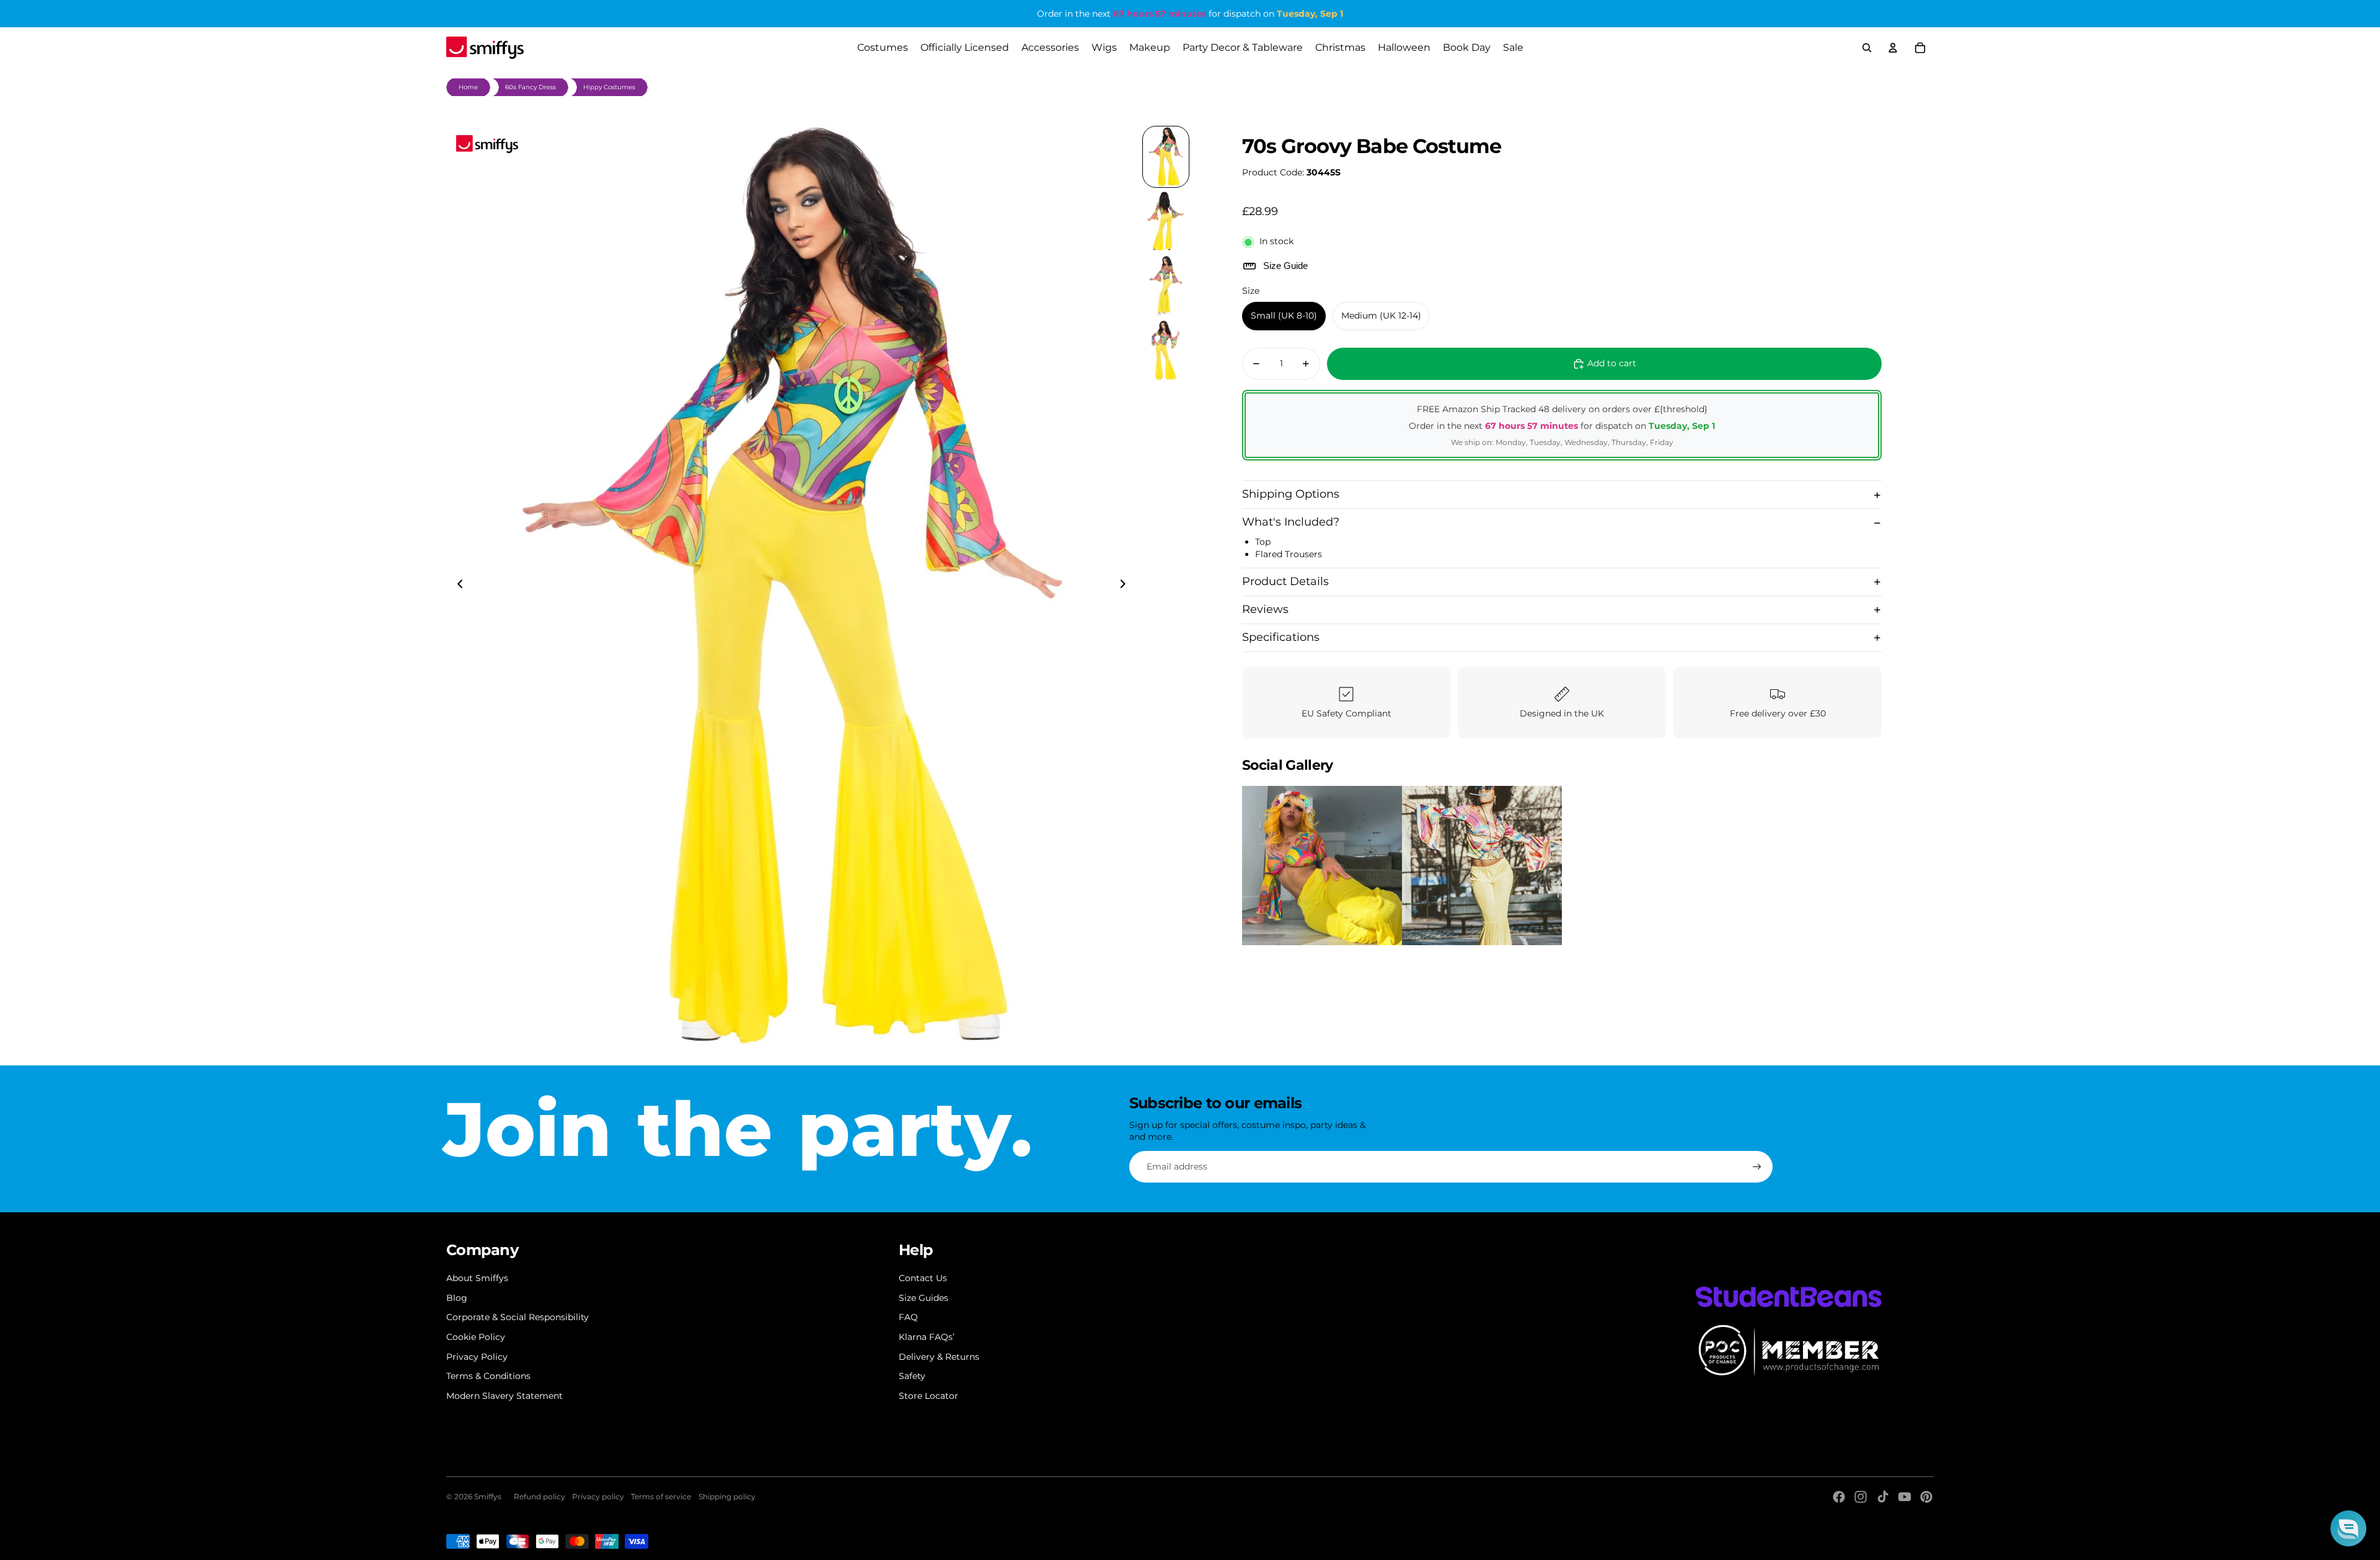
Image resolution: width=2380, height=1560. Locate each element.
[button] (2348, 1528)
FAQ (908, 1317)
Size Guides (923, 1298)
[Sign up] (1757, 1167)
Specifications (1281, 637)
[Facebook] (1839, 1497)
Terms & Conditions (488, 1376)
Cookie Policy (476, 1337)
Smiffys (488, 1496)
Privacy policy (598, 1496)
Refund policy (540, 1496)
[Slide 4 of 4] (1166, 350)
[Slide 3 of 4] (1166, 286)
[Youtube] (1905, 1497)
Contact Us (923, 1278)
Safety (912, 1376)
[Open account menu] (1893, 48)
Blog (457, 1298)
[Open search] (1867, 48)
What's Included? (1291, 522)
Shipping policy (727, 1496)
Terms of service (661, 1496)
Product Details (1285, 581)
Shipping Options (1291, 495)
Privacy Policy (477, 1357)
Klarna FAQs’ (927, 1337)
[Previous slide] (456, 586)
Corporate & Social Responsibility (518, 1317)
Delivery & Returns (939, 1357)
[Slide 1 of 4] (1166, 157)
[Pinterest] (1926, 1497)
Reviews (1265, 609)
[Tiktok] (1883, 1497)
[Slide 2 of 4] (1166, 221)
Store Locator (928, 1396)
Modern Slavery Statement (505, 1396)
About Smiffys (477, 1278)
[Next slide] (1126, 586)
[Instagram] (1861, 1497)
